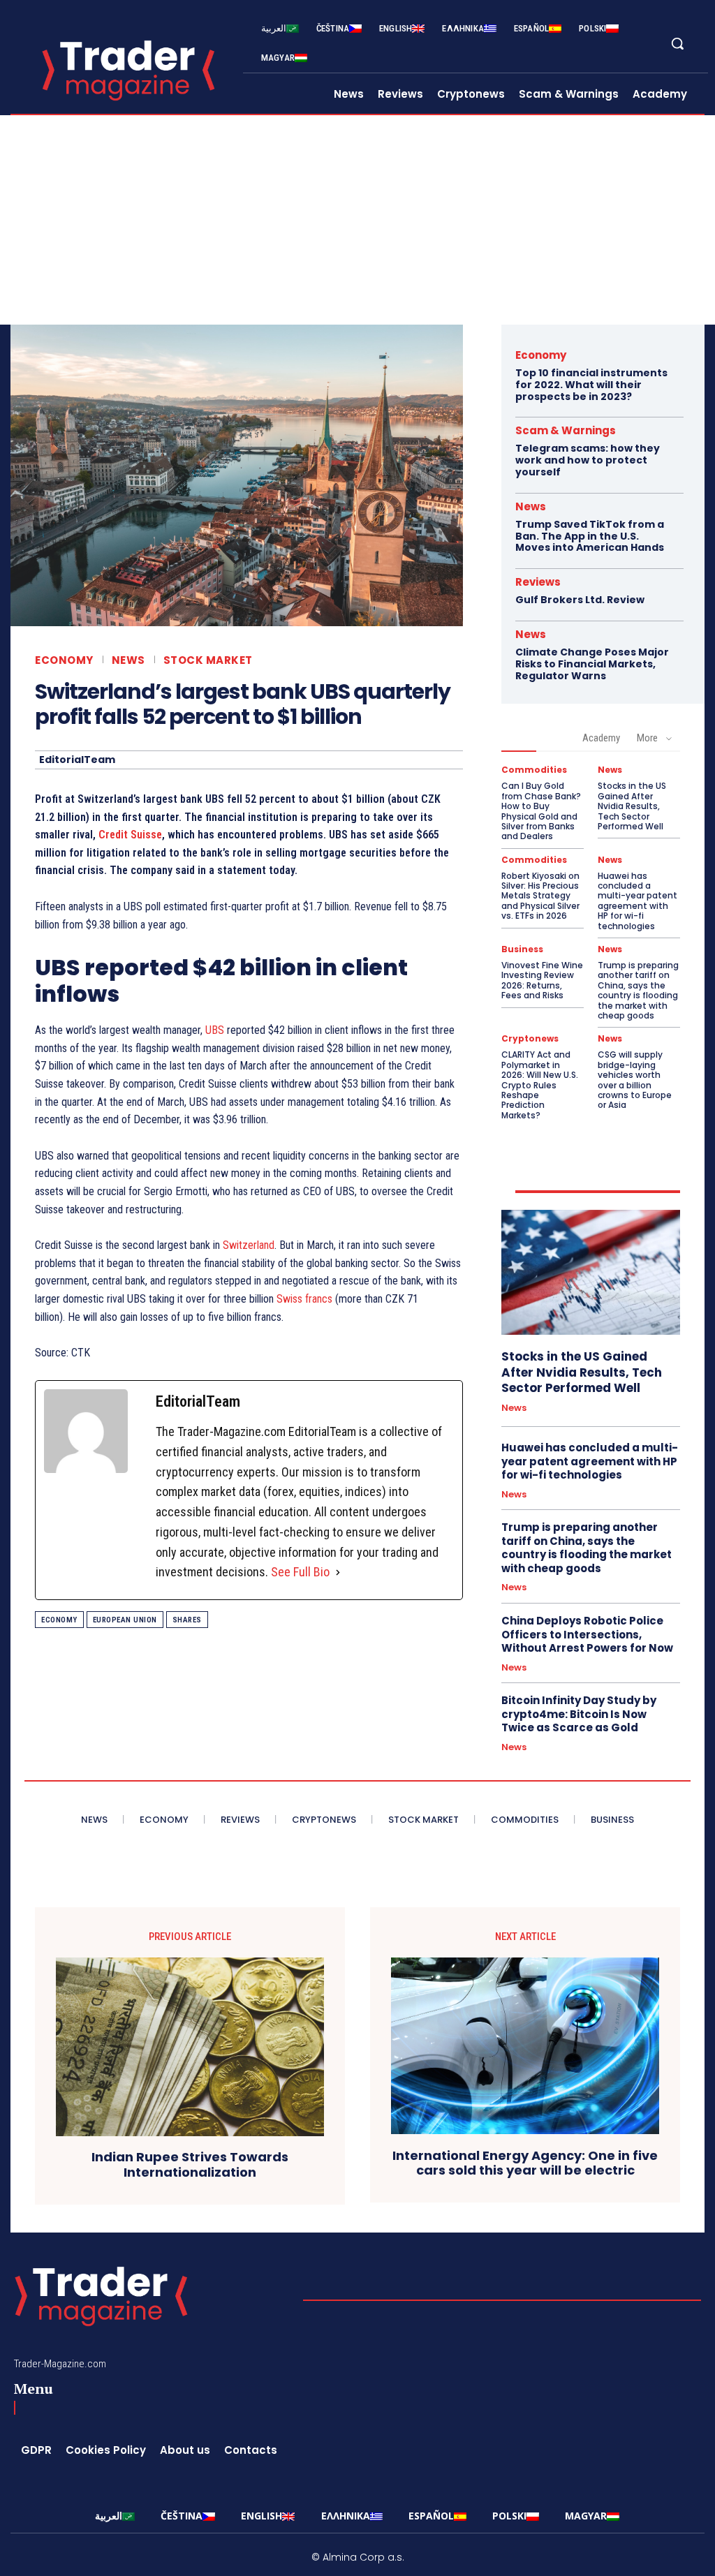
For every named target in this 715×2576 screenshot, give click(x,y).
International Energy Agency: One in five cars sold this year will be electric (525, 2163)
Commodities (534, 770)
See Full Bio (300, 1572)
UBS (215, 1030)
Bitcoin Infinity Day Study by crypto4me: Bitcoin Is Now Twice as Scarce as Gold (579, 1714)
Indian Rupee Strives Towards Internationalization (190, 2164)
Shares (187, 1620)
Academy (601, 738)
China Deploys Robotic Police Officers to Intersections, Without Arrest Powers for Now (587, 1634)
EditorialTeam (77, 760)
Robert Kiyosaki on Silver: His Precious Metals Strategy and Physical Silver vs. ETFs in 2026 (540, 896)
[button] (677, 43)
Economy (64, 660)
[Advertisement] (357, 220)
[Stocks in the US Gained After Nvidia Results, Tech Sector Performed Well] (591, 1272)
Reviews (538, 582)
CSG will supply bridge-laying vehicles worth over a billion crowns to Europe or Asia (635, 1080)
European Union (125, 1620)
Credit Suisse (130, 835)
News (128, 660)
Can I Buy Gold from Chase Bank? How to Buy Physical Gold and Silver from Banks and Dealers (541, 811)
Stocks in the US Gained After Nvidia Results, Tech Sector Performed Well (632, 806)
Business (522, 949)
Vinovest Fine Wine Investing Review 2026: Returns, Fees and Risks (542, 980)
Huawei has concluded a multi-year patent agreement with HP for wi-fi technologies (637, 901)
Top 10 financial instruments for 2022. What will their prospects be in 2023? (591, 385)
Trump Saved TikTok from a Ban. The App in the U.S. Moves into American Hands (590, 536)
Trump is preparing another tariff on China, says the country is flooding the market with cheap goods (638, 990)
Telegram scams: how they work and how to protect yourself (588, 460)
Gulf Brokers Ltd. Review (580, 600)
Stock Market (208, 660)
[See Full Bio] (338, 1572)
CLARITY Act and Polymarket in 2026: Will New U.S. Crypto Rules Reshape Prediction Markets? (540, 1085)
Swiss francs (304, 1299)
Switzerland (249, 1245)
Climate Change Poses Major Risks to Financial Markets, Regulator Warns (592, 664)
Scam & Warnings (566, 430)
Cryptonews (530, 1039)
